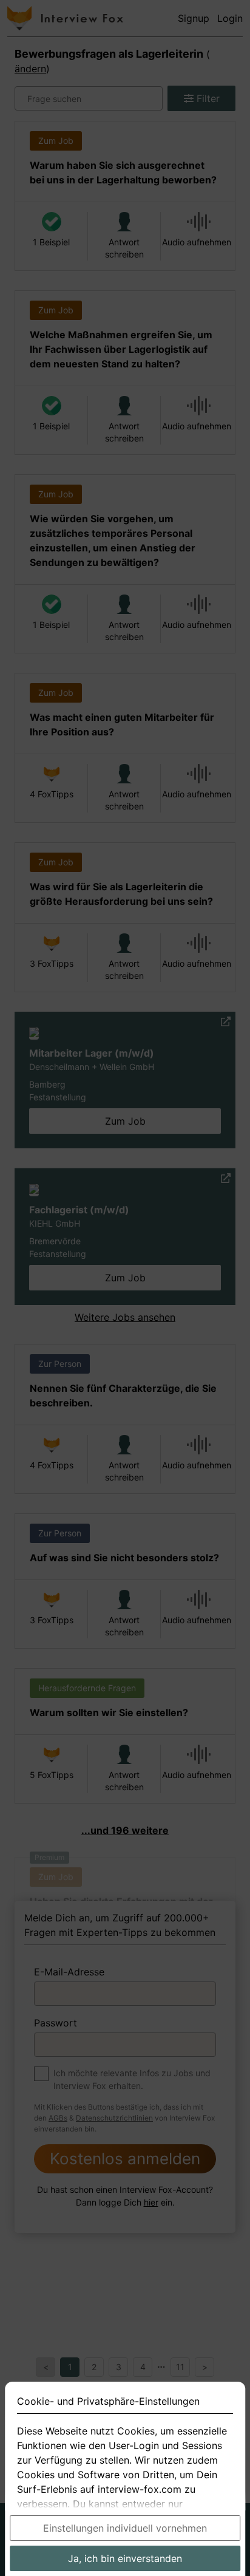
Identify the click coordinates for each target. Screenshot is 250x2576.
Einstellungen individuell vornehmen (125, 2528)
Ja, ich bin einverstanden (125, 2558)
